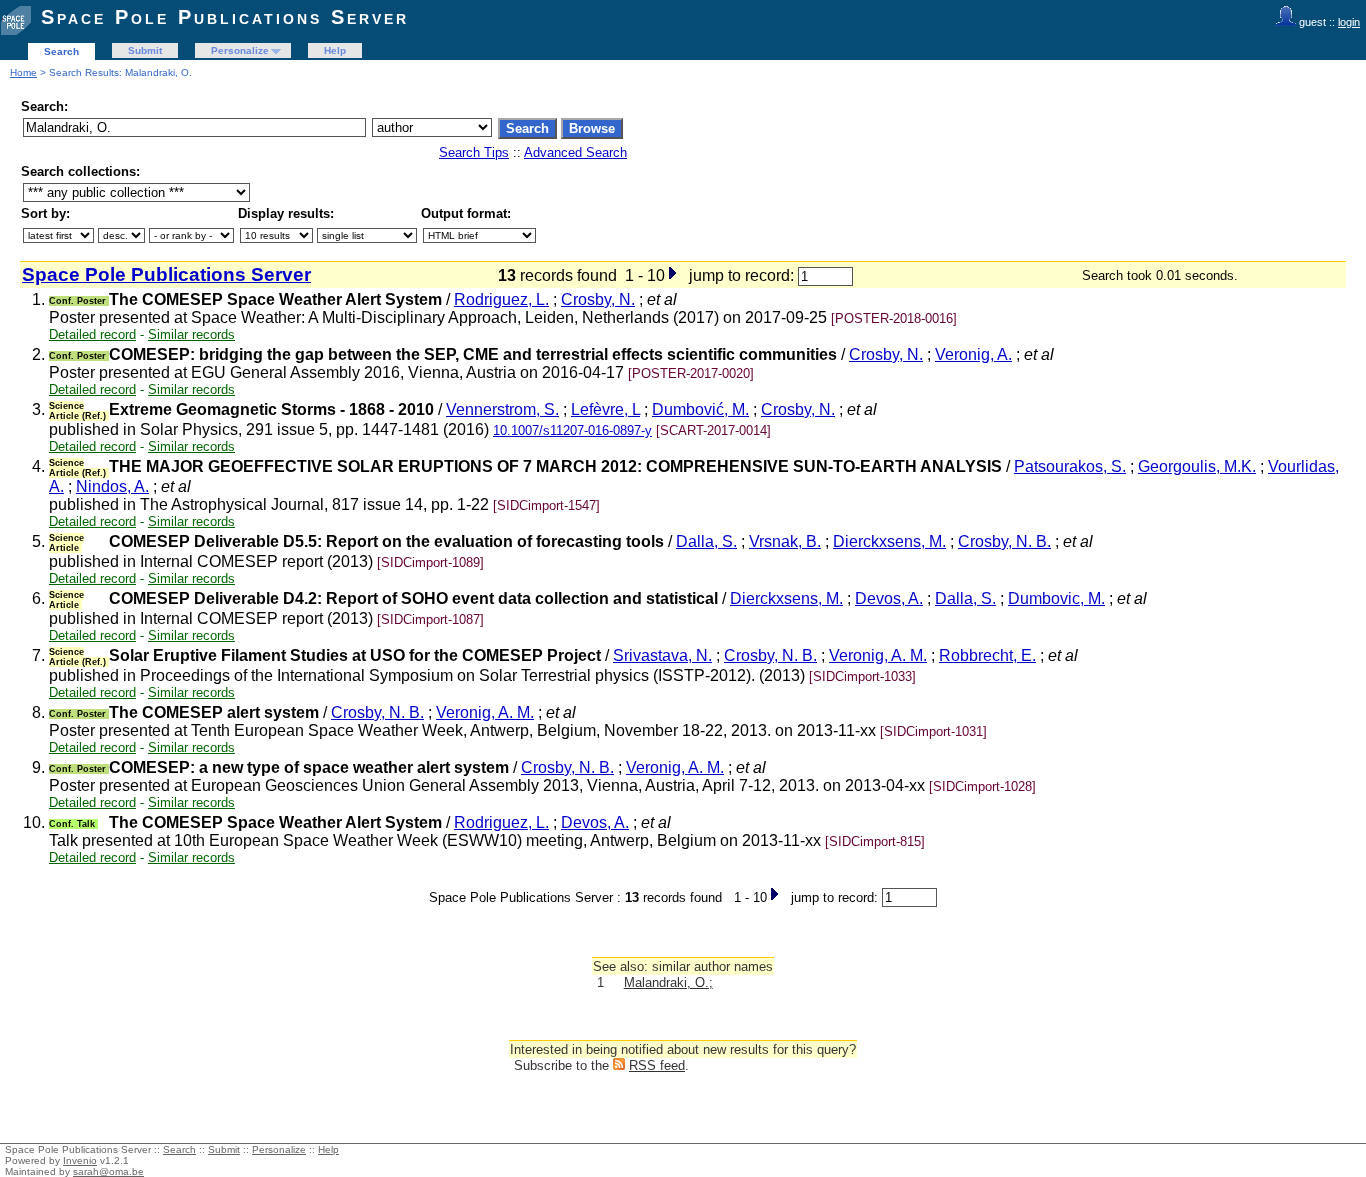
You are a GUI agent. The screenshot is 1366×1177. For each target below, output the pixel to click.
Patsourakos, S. (1070, 466)
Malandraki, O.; (668, 982)
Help (335, 50)
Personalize (240, 50)
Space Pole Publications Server (225, 17)
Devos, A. (889, 598)
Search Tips (474, 152)
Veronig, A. (973, 354)
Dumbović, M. (700, 409)
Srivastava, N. (662, 655)
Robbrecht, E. (987, 655)
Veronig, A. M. (878, 655)
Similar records (191, 334)
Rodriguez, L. (501, 299)
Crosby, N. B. (1004, 541)
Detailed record (92, 334)
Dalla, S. (706, 541)
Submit (145, 50)
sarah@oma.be (108, 1171)
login (1349, 22)
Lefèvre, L (605, 409)
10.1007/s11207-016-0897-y (572, 430)
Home (23, 72)
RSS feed (657, 1065)
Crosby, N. (598, 299)
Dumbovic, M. (1056, 598)
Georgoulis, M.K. (1197, 466)
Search (61, 51)
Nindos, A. (112, 486)
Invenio (80, 1160)
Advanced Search (575, 152)
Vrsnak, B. (785, 541)
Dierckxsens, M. (889, 541)
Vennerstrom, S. (502, 409)
